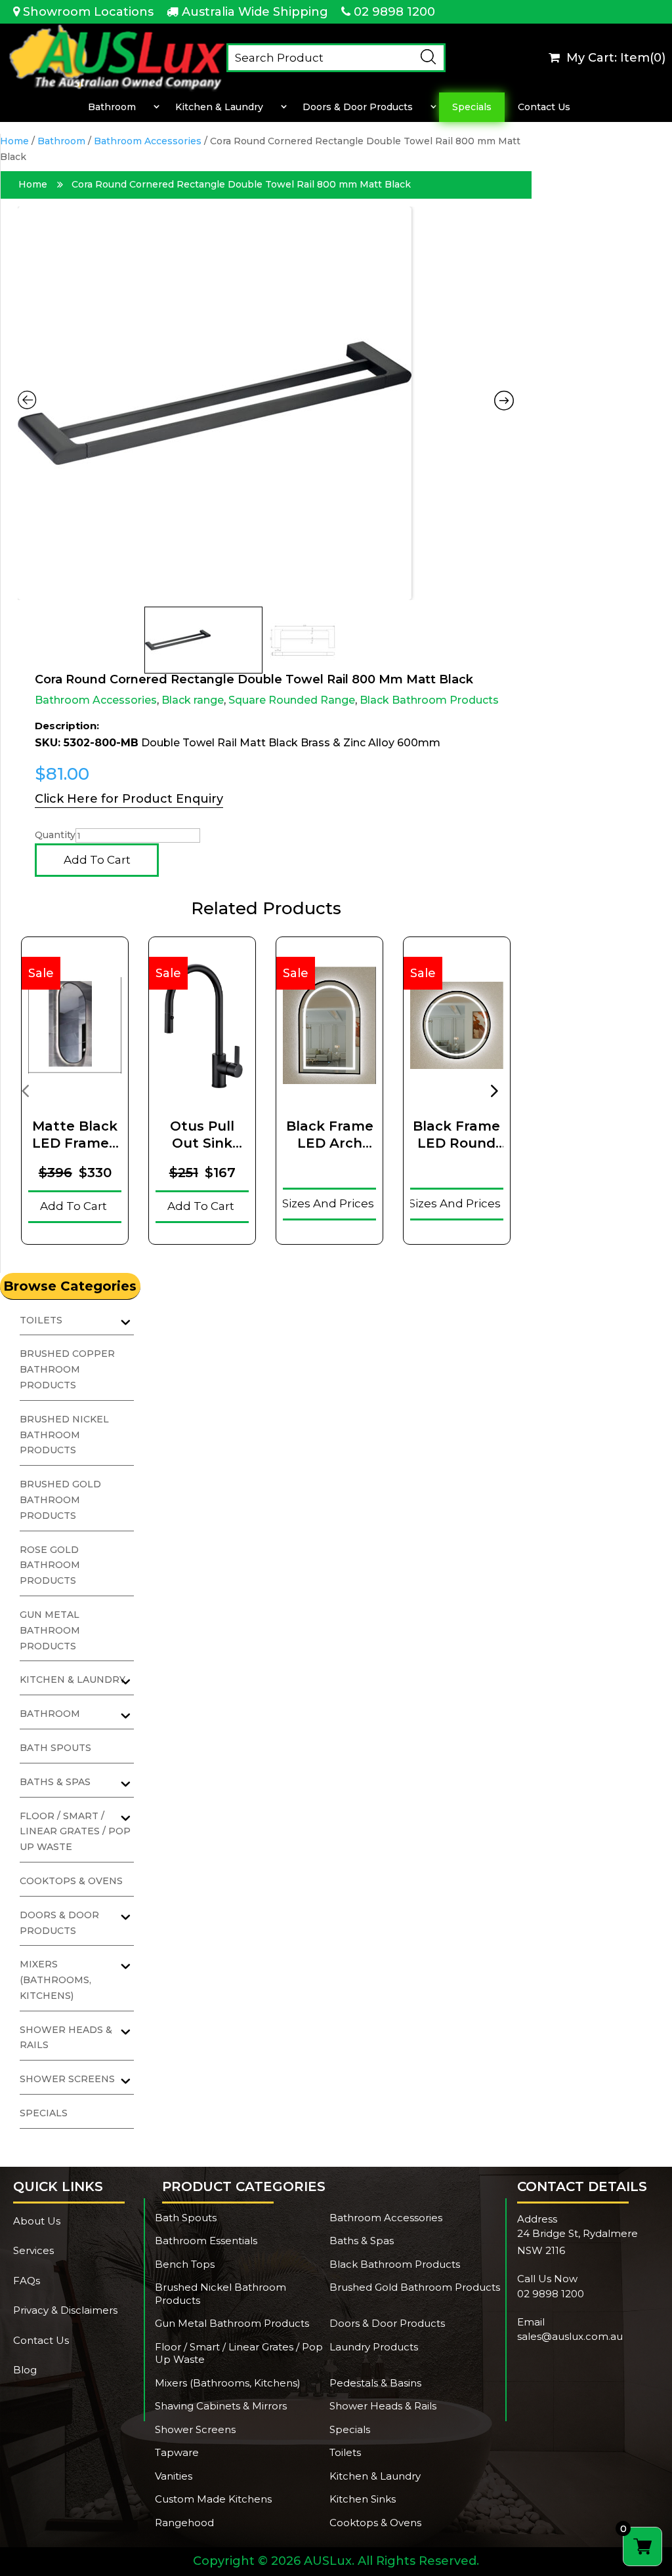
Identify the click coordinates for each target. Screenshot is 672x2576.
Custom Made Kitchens (213, 2499)
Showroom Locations (88, 12)
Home (14, 141)
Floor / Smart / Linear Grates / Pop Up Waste (75, 1832)
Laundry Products (374, 2347)
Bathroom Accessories (148, 141)
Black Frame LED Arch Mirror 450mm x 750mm (330, 1135)
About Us (37, 2221)
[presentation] (25, 1090)
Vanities (174, 2476)
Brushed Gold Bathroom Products (60, 1500)
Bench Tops (185, 2264)
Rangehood (184, 2523)
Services (33, 2250)
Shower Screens (195, 2429)
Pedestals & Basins (375, 2383)
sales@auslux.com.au (570, 2336)
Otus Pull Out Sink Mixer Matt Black (202, 1135)
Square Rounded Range (292, 700)
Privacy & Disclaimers (65, 2310)
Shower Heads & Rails (383, 2406)
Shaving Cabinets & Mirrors (221, 2406)
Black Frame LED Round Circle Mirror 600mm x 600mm (456, 1135)
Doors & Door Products (358, 107)
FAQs (27, 2281)
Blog (25, 2370)
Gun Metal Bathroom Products (50, 1630)
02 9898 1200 (394, 12)
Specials (472, 107)
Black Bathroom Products (429, 700)
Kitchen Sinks (363, 2499)
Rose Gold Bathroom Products (50, 1565)
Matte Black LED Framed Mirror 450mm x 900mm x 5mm (75, 1135)
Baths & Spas (362, 2241)
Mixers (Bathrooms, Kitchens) (55, 1980)
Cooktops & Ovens (71, 1881)
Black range (193, 700)
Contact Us (544, 107)
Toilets (345, 2452)
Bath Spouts (55, 1748)
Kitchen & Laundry (219, 107)
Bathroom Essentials (206, 2241)
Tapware (177, 2452)
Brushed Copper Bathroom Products (67, 1369)
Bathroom (112, 107)
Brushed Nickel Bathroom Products (64, 1435)
